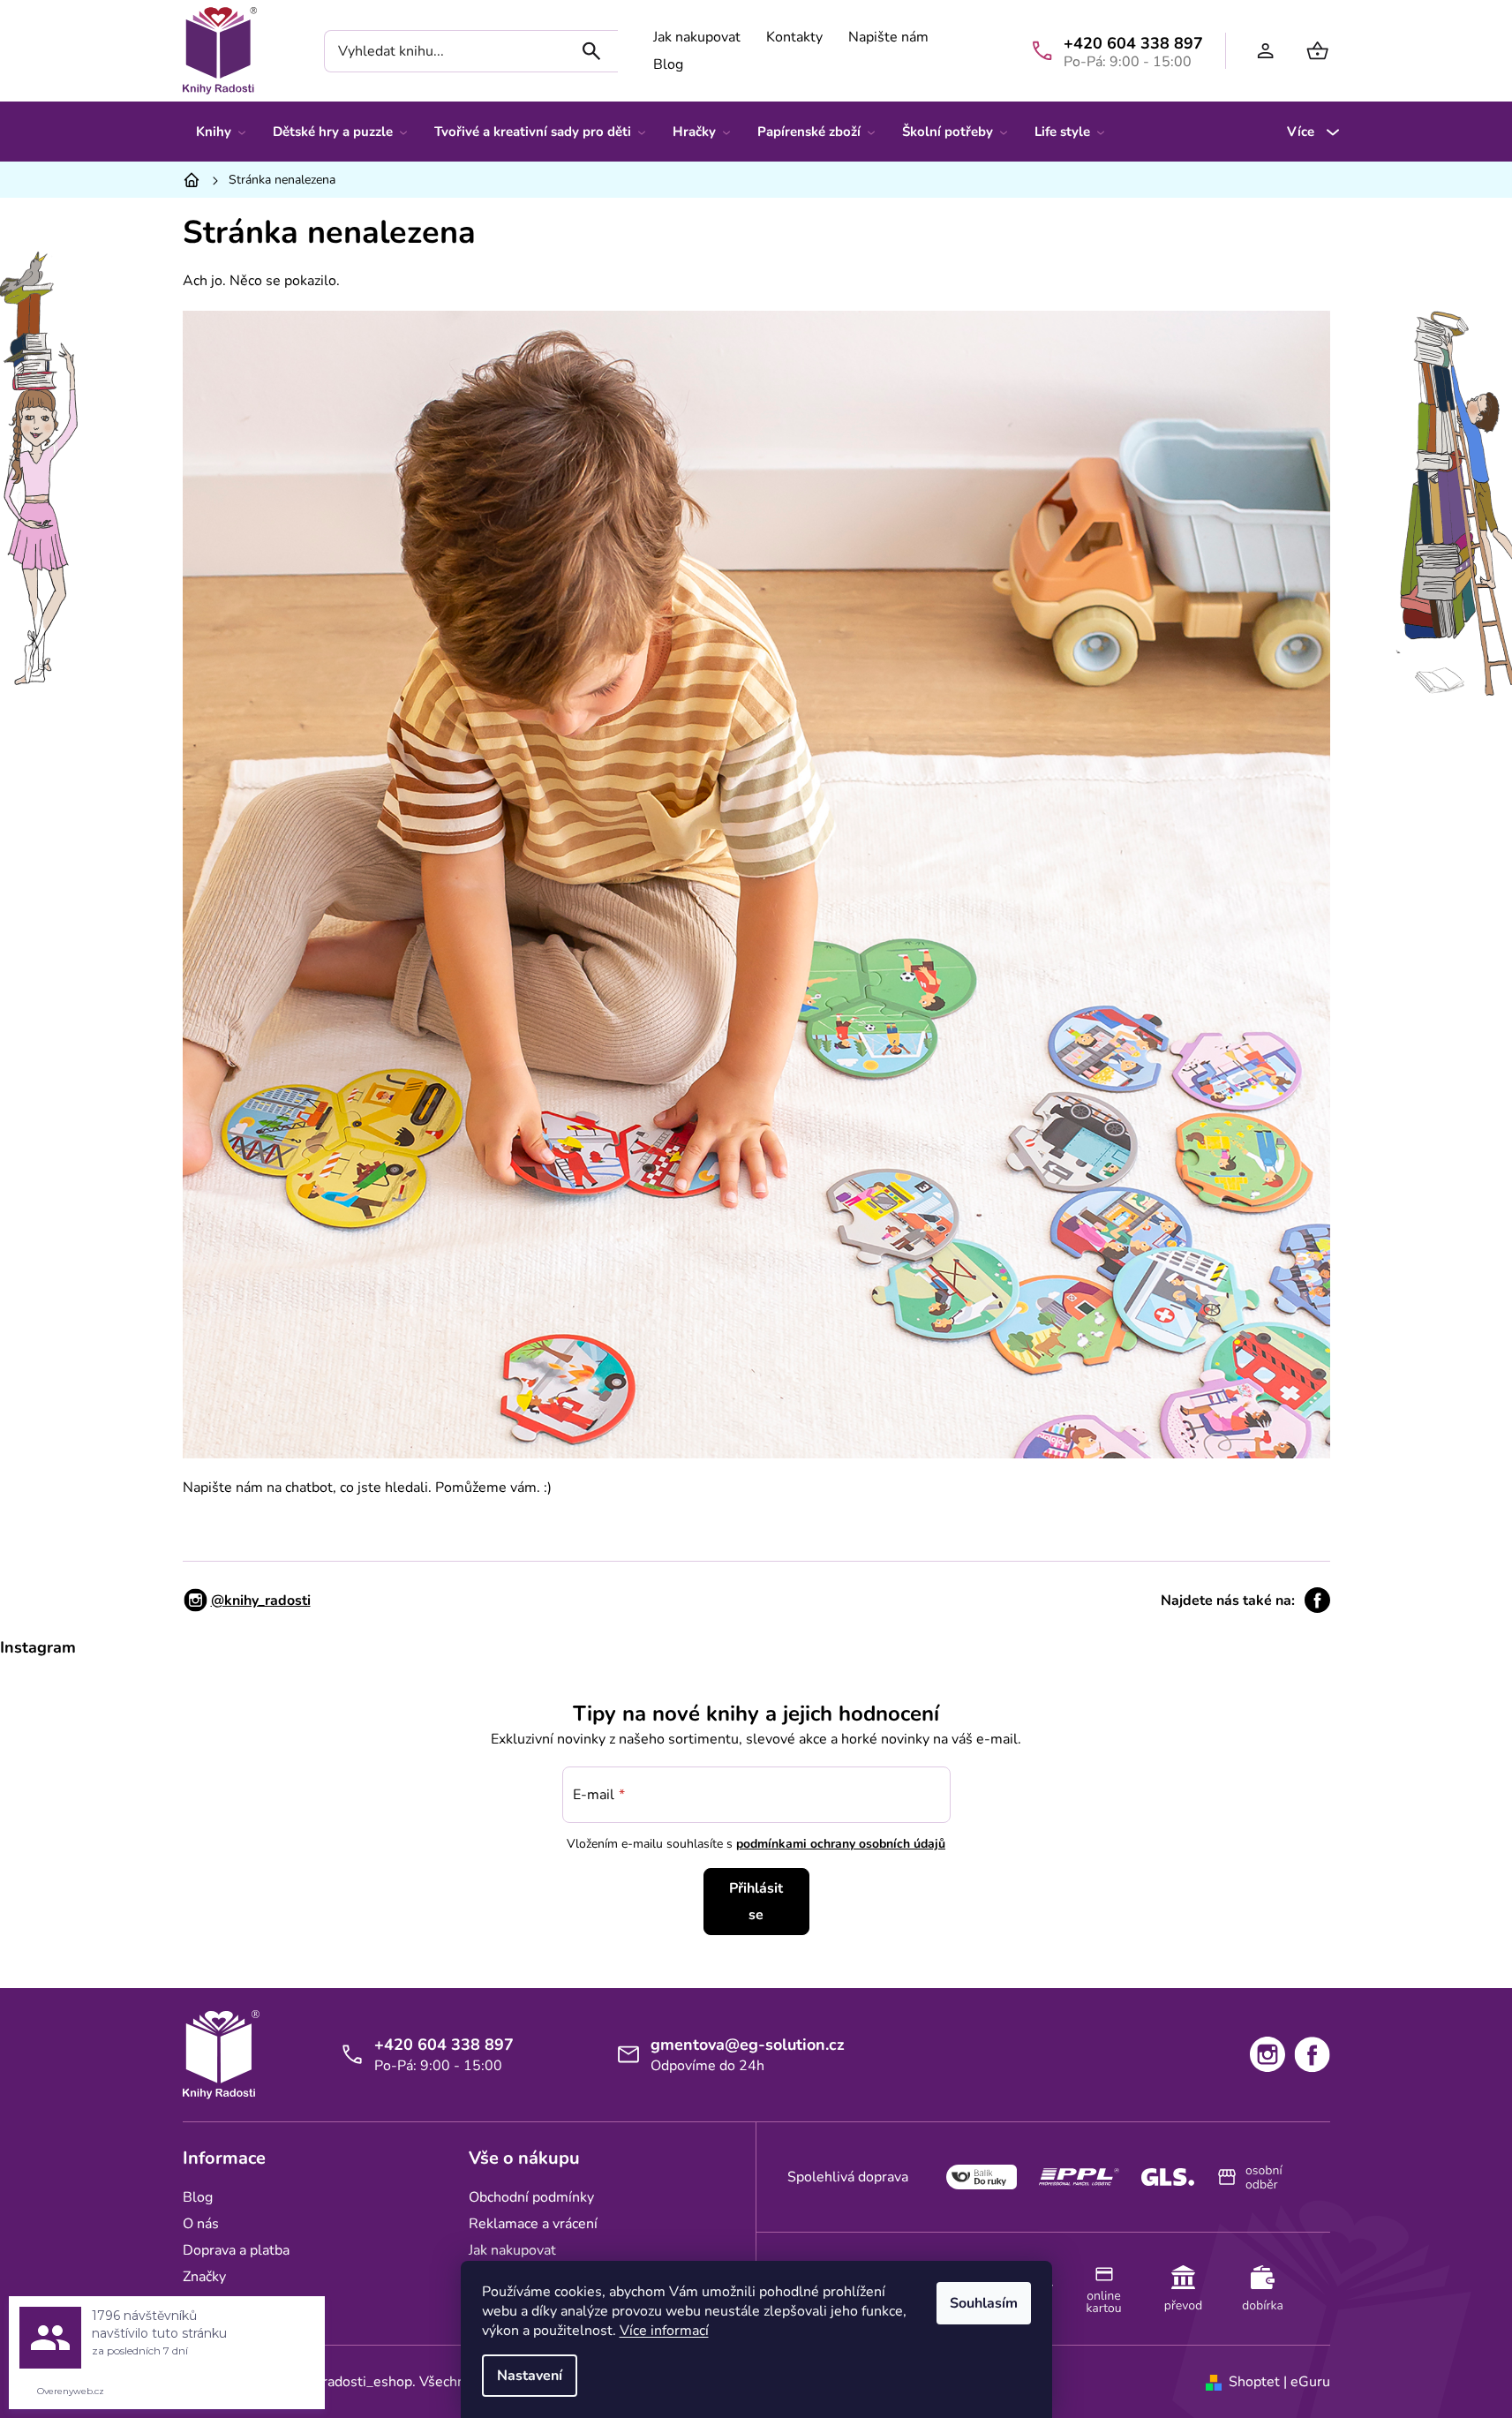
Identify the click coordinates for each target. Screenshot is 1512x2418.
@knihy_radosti (261, 1601)
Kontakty (794, 37)
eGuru (1310, 2382)
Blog (668, 64)
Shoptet (1254, 2382)
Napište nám (888, 37)
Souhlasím (984, 2303)
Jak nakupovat (697, 37)
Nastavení (530, 2376)
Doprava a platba (236, 2250)
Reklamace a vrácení (533, 2224)
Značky (204, 2277)
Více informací (664, 2331)
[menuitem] (221, 132)
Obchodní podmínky (531, 2197)
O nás (201, 2224)
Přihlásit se (756, 1902)
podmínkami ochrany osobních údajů (841, 1844)
